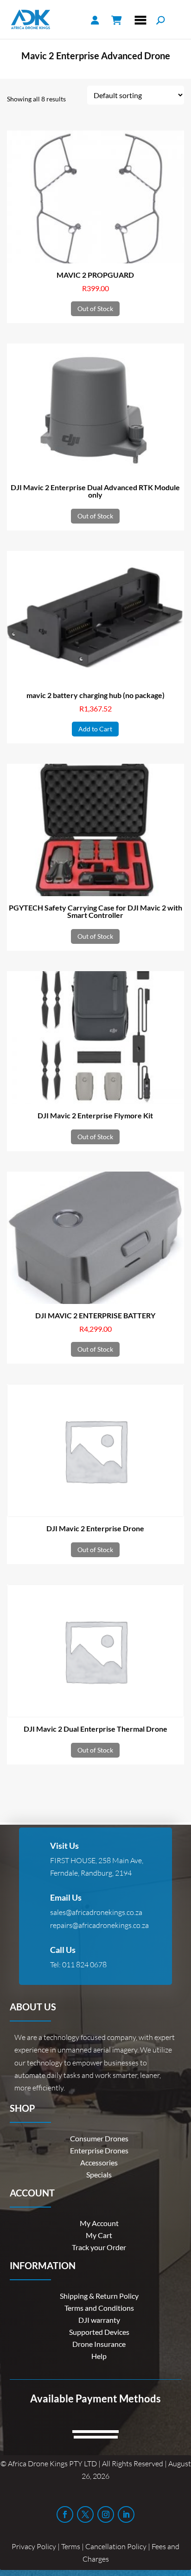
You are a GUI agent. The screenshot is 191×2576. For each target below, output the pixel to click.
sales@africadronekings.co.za (96, 1912)
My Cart (99, 2235)
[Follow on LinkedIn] (126, 2514)
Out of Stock (95, 309)
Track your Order (99, 2247)
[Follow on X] (85, 2514)
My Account (99, 2223)
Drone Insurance (99, 2344)
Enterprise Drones (99, 2150)
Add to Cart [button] (95, 729)
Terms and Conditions (99, 2308)
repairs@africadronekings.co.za (99, 1925)
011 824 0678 (84, 1965)
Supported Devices (99, 2332)
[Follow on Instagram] (106, 2514)
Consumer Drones (99, 2138)
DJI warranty (99, 2320)
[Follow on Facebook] (65, 2514)
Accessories (99, 2162)
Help (99, 2356)
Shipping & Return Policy (99, 2296)
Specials (99, 2174)
